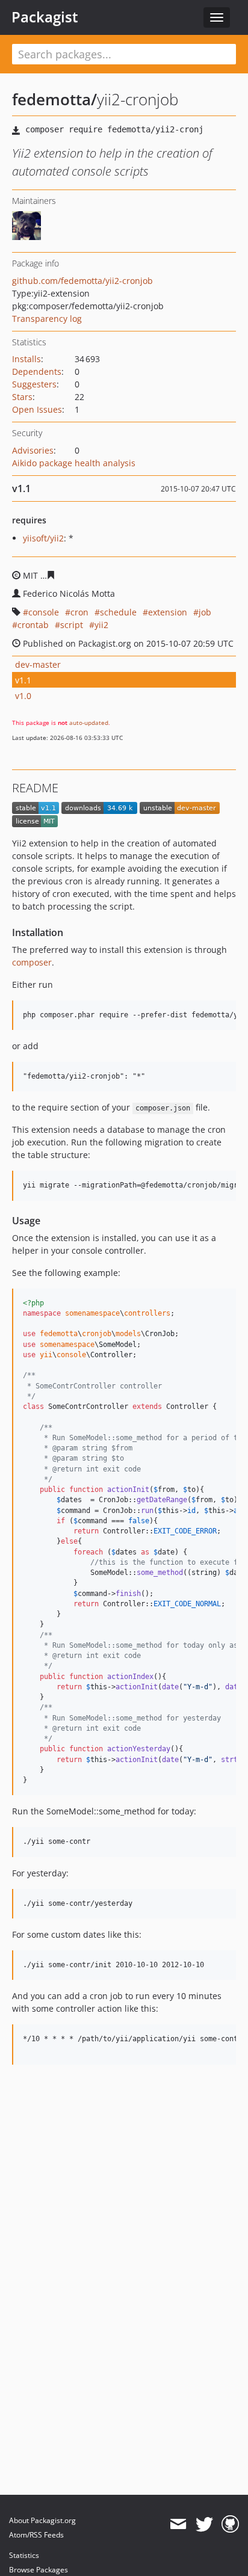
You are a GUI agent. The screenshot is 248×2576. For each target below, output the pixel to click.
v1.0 (23, 696)
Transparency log (47, 319)
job (205, 612)
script (72, 625)
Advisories (33, 450)
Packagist (45, 17)
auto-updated (89, 723)
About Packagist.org (42, 2520)
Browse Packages (39, 2570)
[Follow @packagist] (204, 2524)
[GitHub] (230, 2524)
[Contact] (178, 2524)
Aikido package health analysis (74, 463)
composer (32, 962)
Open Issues (37, 409)
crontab (33, 625)
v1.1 (23, 680)
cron (79, 612)
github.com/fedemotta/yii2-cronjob (82, 281)
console (44, 612)
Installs (26, 359)
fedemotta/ (54, 99)
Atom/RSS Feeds (36, 2535)
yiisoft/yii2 (43, 538)
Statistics (24, 2555)
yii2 (101, 625)
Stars (22, 397)
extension (168, 612)
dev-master (38, 664)
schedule (118, 612)
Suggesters (34, 384)
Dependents (37, 371)
